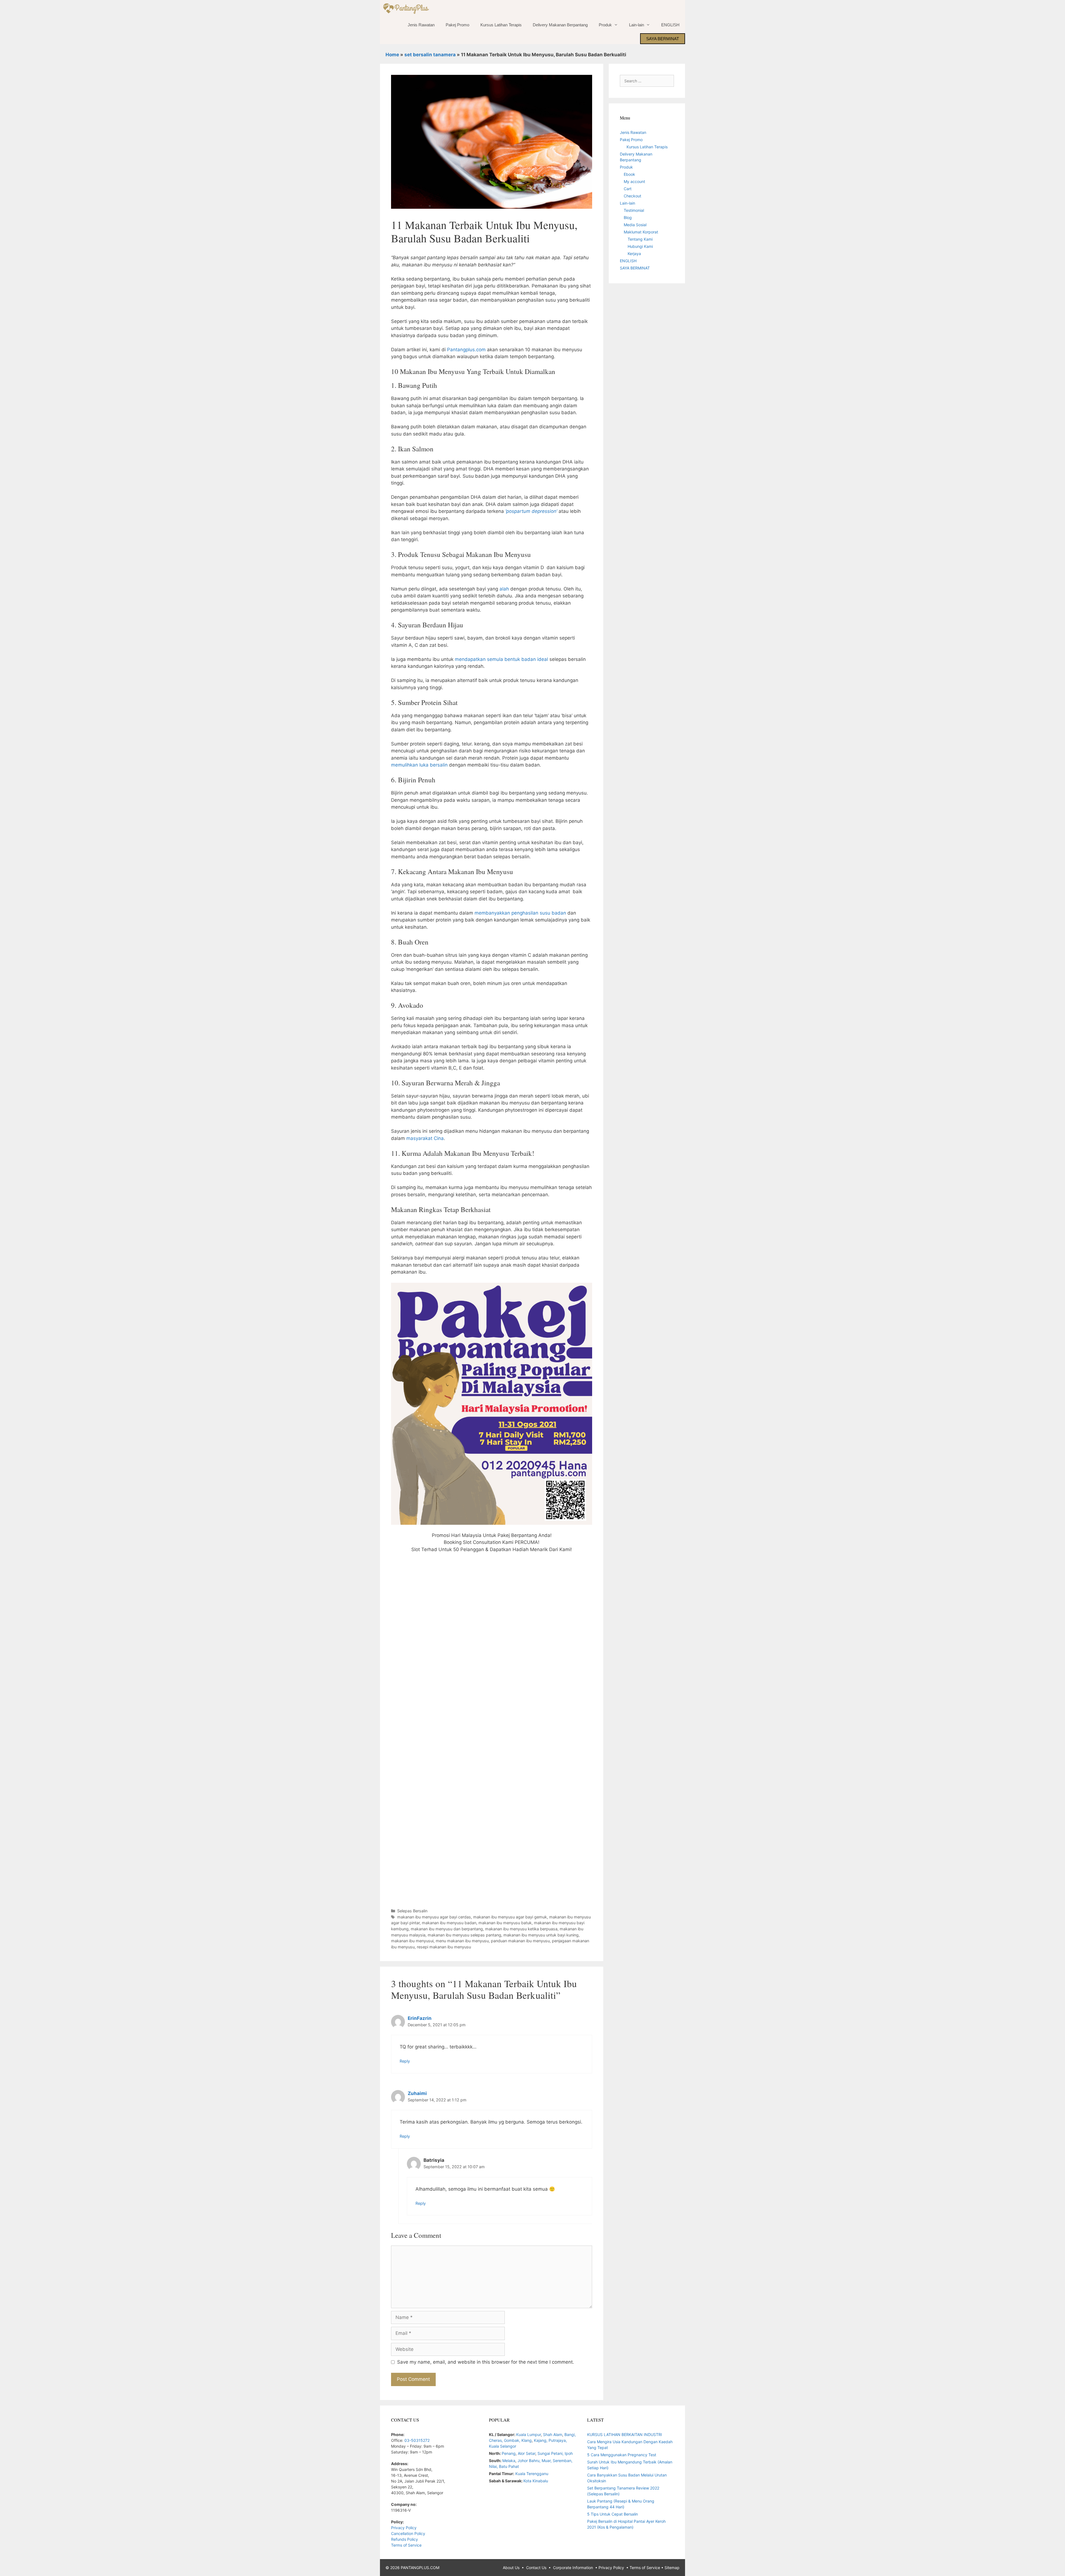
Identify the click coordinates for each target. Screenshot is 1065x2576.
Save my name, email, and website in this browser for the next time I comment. (486, 2362)
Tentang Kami (640, 239)
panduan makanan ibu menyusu (520, 1941)
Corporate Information (573, 2568)
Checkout (632, 196)
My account (634, 181)
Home (392, 55)
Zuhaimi (417, 2093)
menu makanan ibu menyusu (462, 1941)
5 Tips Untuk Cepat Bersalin (613, 2514)
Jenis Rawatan (421, 25)
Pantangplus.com (466, 350)
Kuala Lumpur (528, 2434)
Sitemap (672, 2568)
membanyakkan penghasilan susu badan (520, 913)
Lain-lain (637, 25)
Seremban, (563, 2461)
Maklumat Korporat (641, 232)
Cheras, (496, 2440)
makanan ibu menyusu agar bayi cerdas (434, 1917)
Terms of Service (406, 2545)
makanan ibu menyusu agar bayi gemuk (510, 1917)
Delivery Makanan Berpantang (560, 25)
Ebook (629, 174)
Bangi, (570, 2434)
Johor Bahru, (530, 2461)
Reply (405, 2061)
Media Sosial (635, 225)
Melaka (509, 2461)
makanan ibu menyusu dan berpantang (447, 1929)
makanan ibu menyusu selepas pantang (464, 1935)
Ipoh (569, 2453)
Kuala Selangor (503, 2446)
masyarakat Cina (425, 1138)
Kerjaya (634, 254)
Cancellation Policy (408, 2533)
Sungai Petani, (551, 2453)
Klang (527, 2440)
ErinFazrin (420, 2018)
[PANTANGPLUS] (407, 8)
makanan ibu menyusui (412, 1941)
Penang (509, 2453)
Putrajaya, (558, 2440)
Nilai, (494, 2466)
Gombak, (513, 2440)
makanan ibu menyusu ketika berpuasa (521, 1929)
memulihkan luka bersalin (420, 765)
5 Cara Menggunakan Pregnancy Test (622, 2455)
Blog (628, 217)
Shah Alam (553, 2434)
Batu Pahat (509, 2466)
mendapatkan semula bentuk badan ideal (501, 659)
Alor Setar (527, 2453)
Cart (628, 189)
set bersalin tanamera (430, 55)
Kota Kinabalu (536, 2481)
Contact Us (536, 2568)
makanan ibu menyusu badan (449, 1923)
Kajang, (541, 2440)
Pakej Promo (457, 25)
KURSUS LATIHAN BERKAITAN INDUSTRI (625, 2434)
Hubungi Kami (640, 246)
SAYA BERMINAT (663, 39)
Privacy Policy (404, 2528)
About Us (511, 2568)
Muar (546, 2461)
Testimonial (634, 210)
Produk (605, 25)
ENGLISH (670, 25)
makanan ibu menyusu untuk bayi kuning (541, 1935)
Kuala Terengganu (532, 2474)
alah (504, 589)
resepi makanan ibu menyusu (444, 1947)
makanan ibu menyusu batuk (505, 1923)
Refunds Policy (405, 2539)
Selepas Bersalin (412, 1911)
